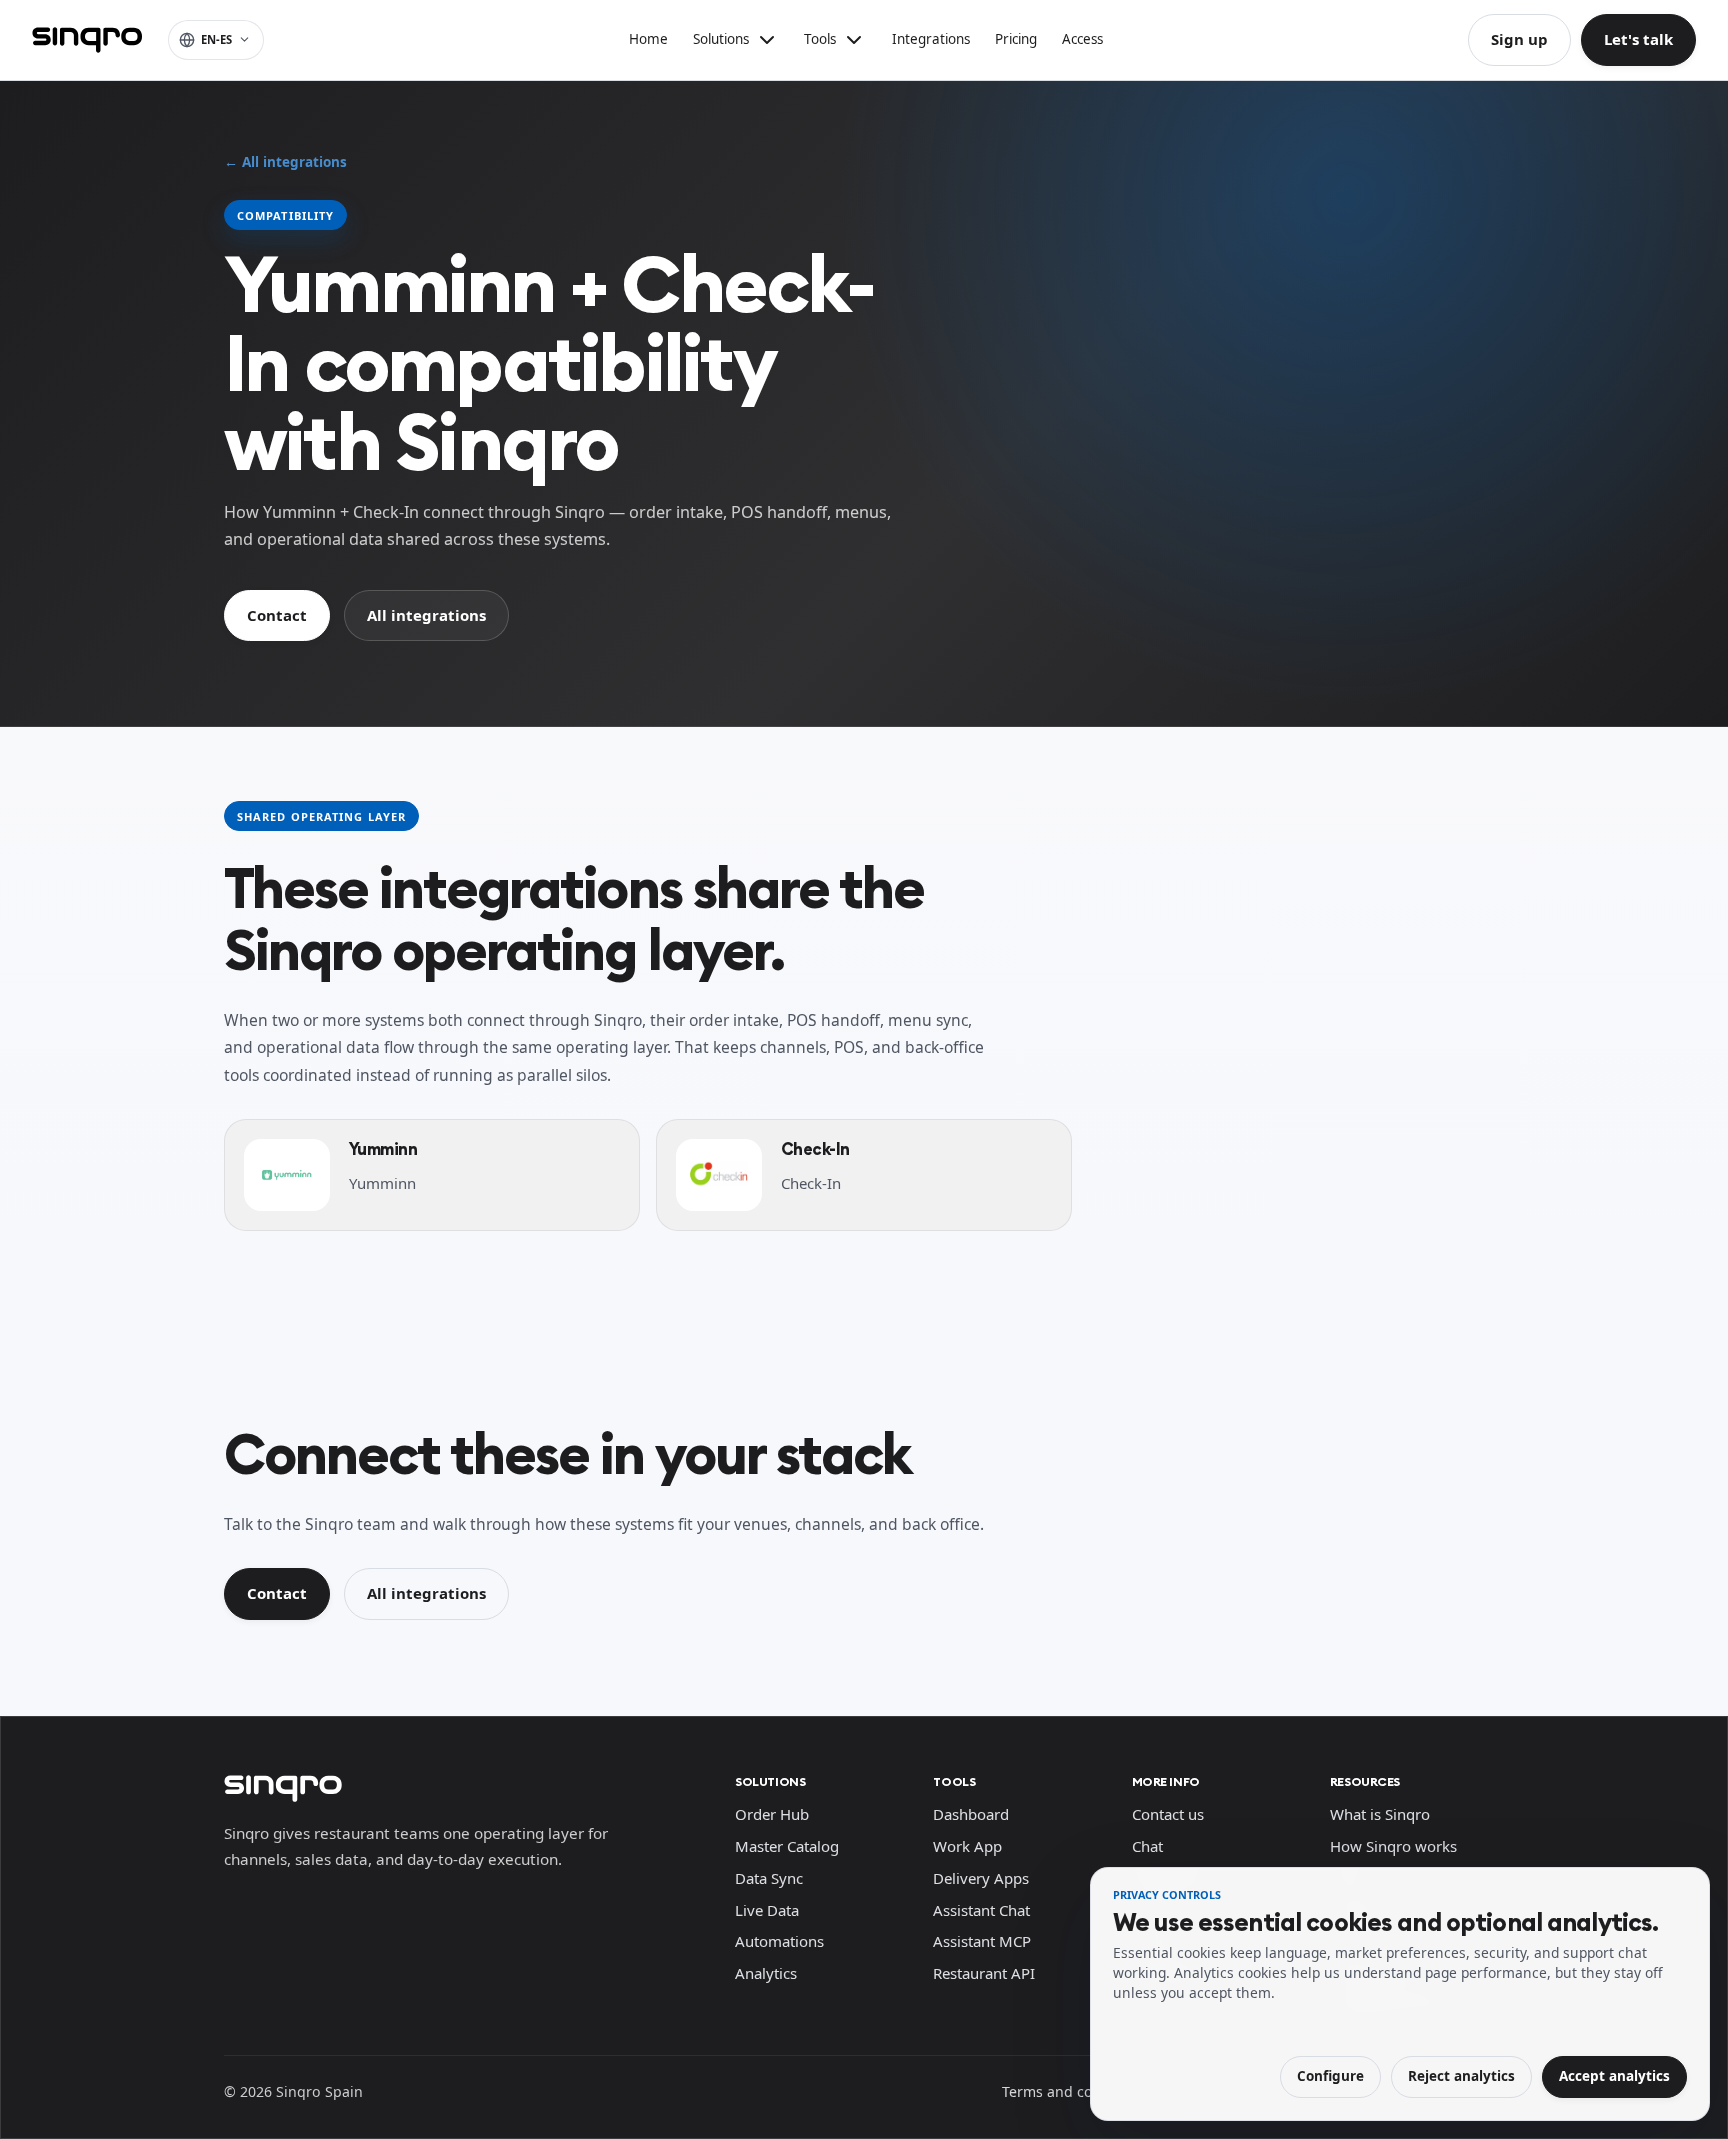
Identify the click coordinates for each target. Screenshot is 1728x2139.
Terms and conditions (1075, 2091)
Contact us (1168, 1814)
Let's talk (1638, 39)
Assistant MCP (982, 1941)
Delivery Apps (981, 1878)
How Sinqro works (1393, 1846)
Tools (954, 1781)
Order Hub (772, 1814)
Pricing (1016, 39)
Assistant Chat (981, 1910)
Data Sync (769, 1878)
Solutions (770, 1781)
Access (1082, 39)
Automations (779, 1941)
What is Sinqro (1380, 1814)
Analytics (766, 1973)
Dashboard (971, 1814)
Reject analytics (1461, 2076)
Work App (967, 1846)
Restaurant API (984, 1973)
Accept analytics (1614, 2076)
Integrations (931, 39)
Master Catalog (787, 1846)
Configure (1330, 2076)
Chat (1147, 1846)
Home (648, 39)
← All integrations (285, 162)
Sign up (1519, 39)
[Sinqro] (87, 40)
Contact (277, 615)
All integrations (426, 615)
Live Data (767, 1910)
